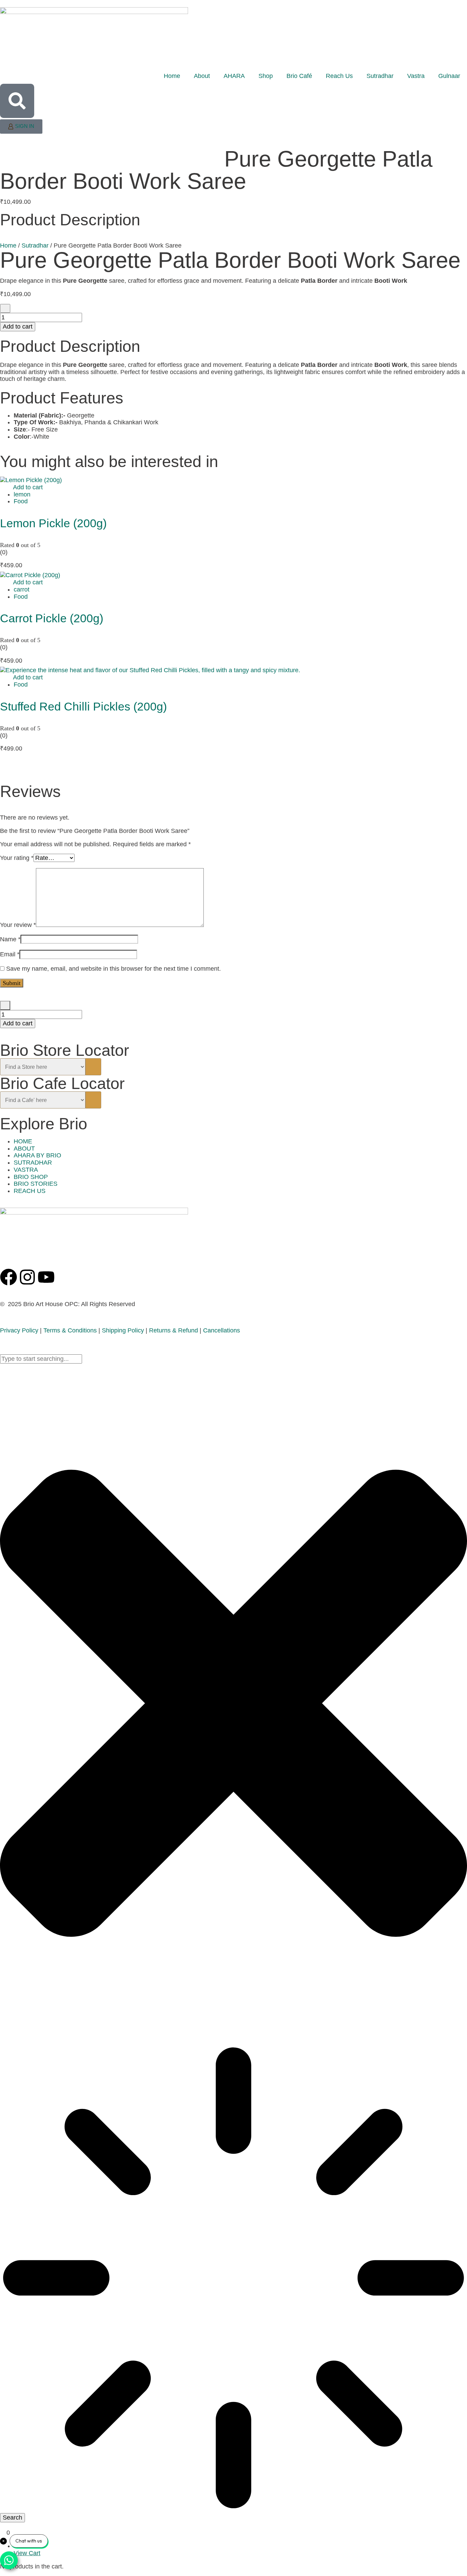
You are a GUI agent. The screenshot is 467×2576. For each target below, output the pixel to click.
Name (10, 939)
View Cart (27, 2553)
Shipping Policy (123, 1330)
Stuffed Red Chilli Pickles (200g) (83, 706)
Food (21, 501)
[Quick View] (9, 487)
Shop (266, 76)
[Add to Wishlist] (5, 309)
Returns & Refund (174, 1330)
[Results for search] (233, 2279)
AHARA (234, 76)
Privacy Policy (19, 1330)
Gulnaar (449, 76)
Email (10, 954)
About (202, 76)
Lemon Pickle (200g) (53, 523)
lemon (22, 494)
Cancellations (222, 1330)
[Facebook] (9, 1277)
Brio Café (299, 76)
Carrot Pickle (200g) (52, 618)
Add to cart (18, 327)
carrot (22, 589)
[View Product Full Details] (31, 480)
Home (172, 76)
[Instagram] (27, 1277)
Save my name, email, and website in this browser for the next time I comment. (114, 969)
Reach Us (339, 76)
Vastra (416, 76)
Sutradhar (380, 76)
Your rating (17, 858)
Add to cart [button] (28, 487)
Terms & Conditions (70, 1330)
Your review (18, 925)
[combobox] (41, 1359)
